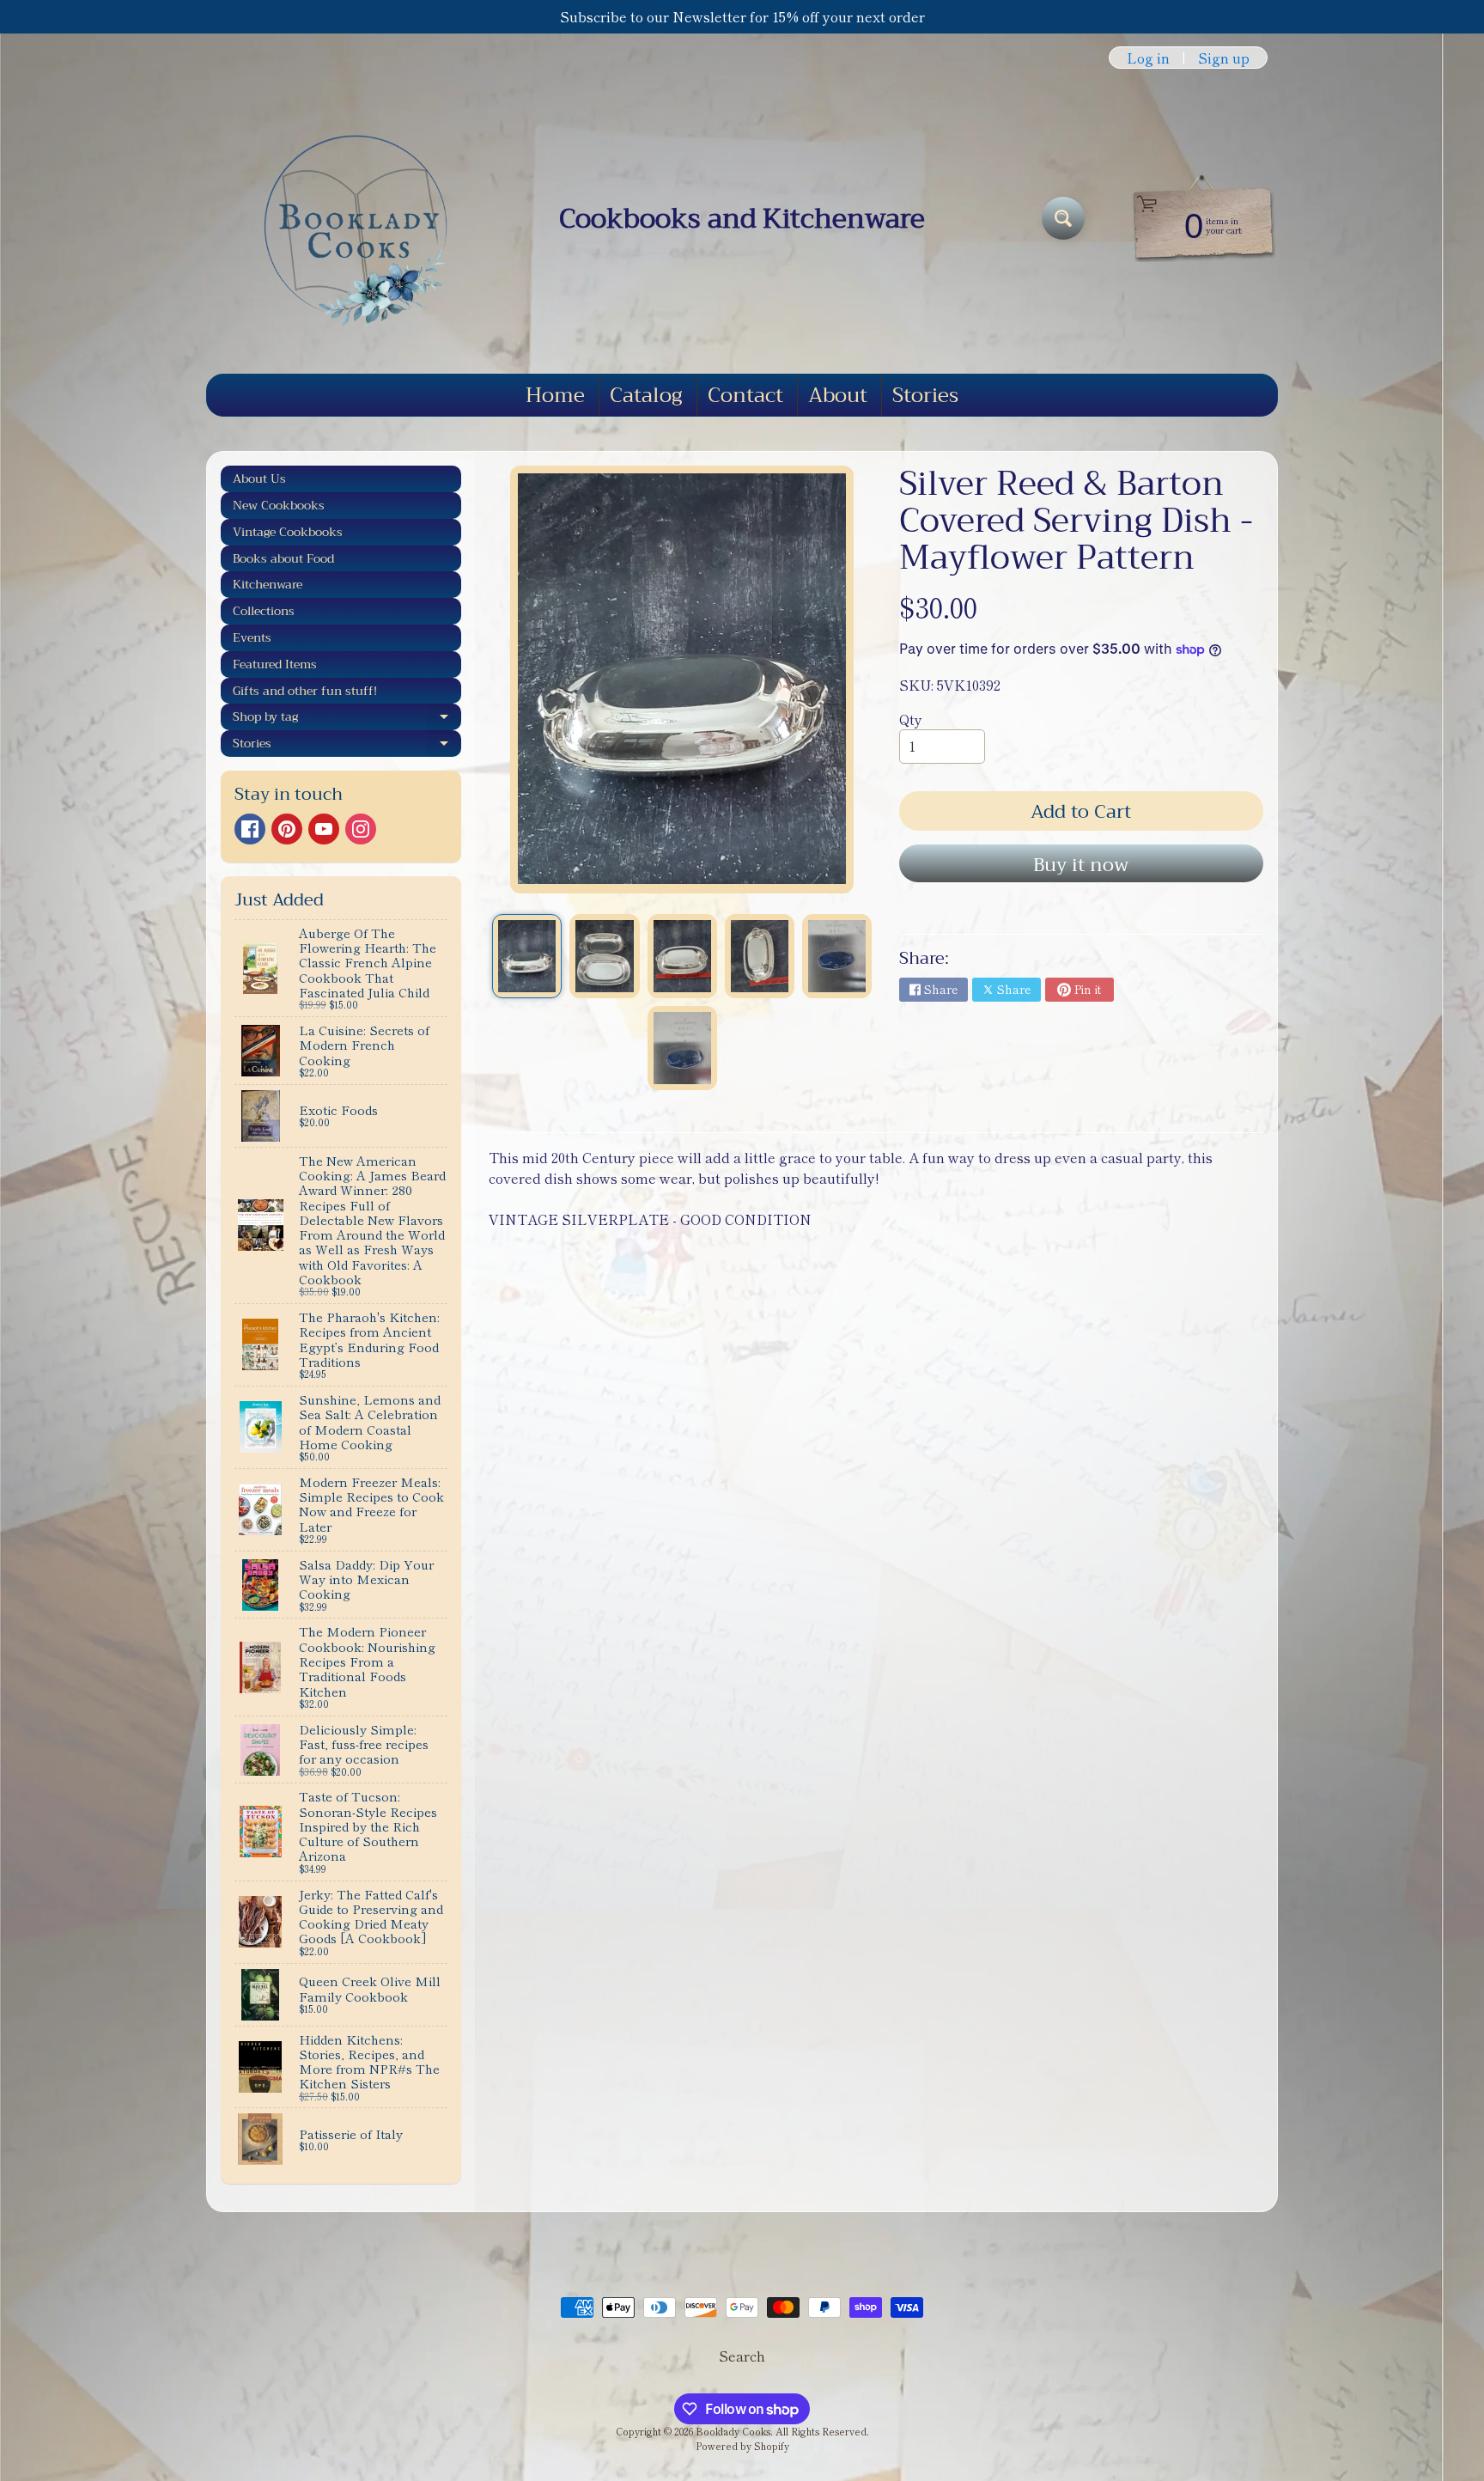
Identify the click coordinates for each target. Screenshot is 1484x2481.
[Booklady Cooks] (348, 218)
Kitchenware (268, 584)
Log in (1148, 58)
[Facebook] (250, 829)
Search (742, 2356)
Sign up (1224, 58)
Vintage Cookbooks (288, 532)
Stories (925, 395)
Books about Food (283, 558)
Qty (911, 719)
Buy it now (1081, 865)
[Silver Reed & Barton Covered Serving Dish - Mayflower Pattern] (527, 956)
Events (252, 637)
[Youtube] (324, 829)
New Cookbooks (279, 505)
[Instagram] (361, 829)
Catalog (646, 395)
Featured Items (275, 664)
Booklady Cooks (733, 2431)
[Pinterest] (287, 829)
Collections (264, 611)
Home (555, 395)
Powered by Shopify (742, 2446)
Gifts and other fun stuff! (305, 691)
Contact (745, 395)
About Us (259, 479)
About (838, 395)
